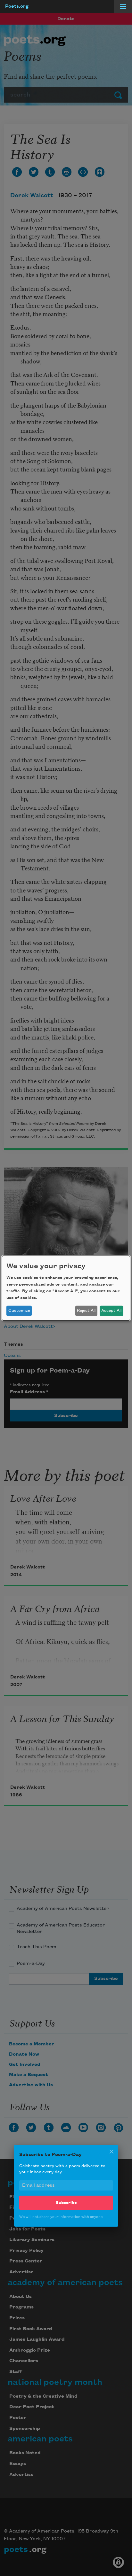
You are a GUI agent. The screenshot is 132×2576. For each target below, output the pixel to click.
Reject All (86, 1311)
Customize (19, 1311)
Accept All (111, 1311)
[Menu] (123, 6)
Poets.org (17, 6)
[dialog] (66, 1288)
